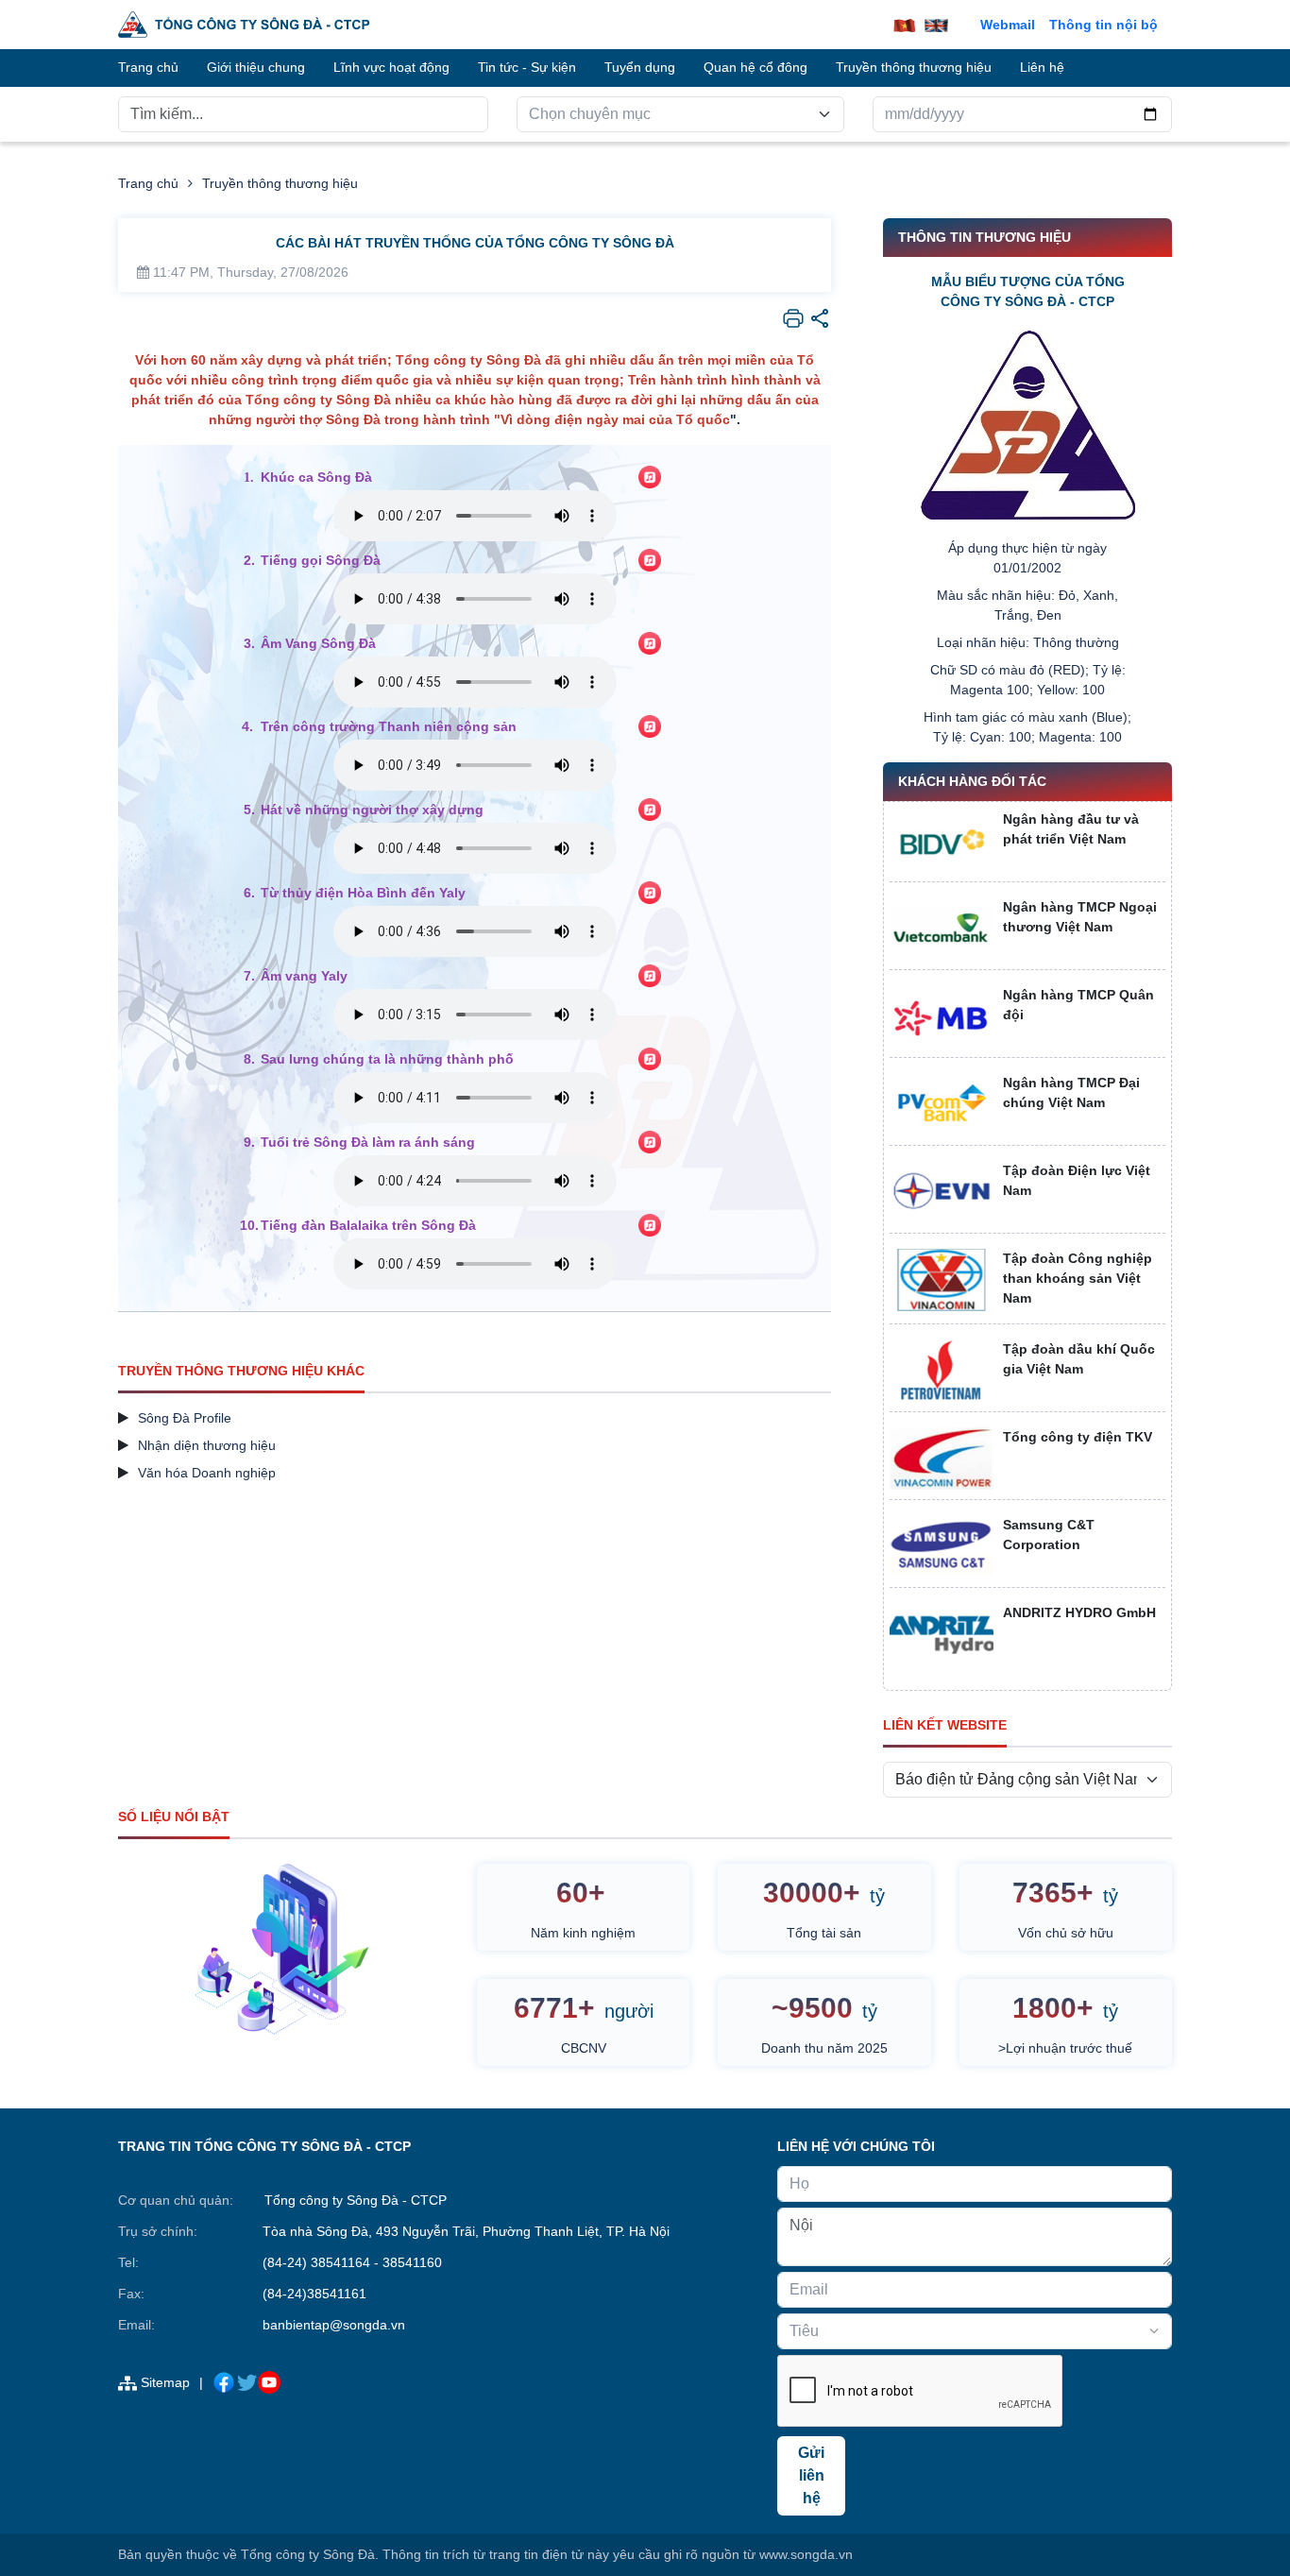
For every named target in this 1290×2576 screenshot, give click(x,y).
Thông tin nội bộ (1103, 25)
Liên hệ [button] (1042, 67)
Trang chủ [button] (148, 67)
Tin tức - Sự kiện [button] (527, 67)
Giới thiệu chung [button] (256, 67)
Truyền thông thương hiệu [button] (914, 67)
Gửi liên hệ (811, 2475)
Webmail (1008, 25)
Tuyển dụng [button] (640, 67)
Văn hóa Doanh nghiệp (207, 1473)
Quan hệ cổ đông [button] (755, 67)
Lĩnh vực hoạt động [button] (391, 67)
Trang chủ (148, 183)
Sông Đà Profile (185, 1418)
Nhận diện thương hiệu (207, 1445)
